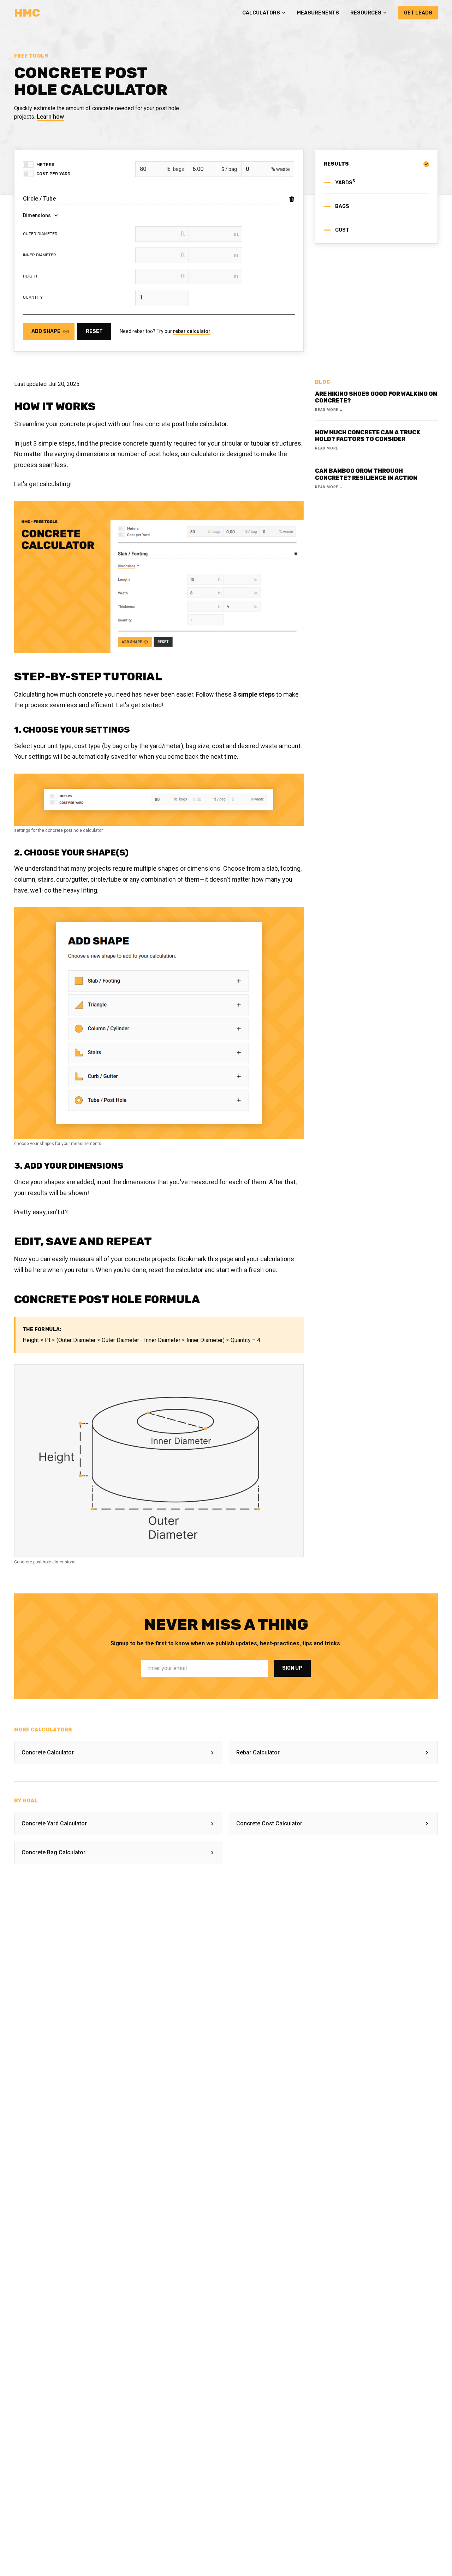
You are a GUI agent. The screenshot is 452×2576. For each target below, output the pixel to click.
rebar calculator (192, 331)
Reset (94, 331)
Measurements (318, 13)
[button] (264, 13)
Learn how (50, 117)
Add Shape (46, 331)
